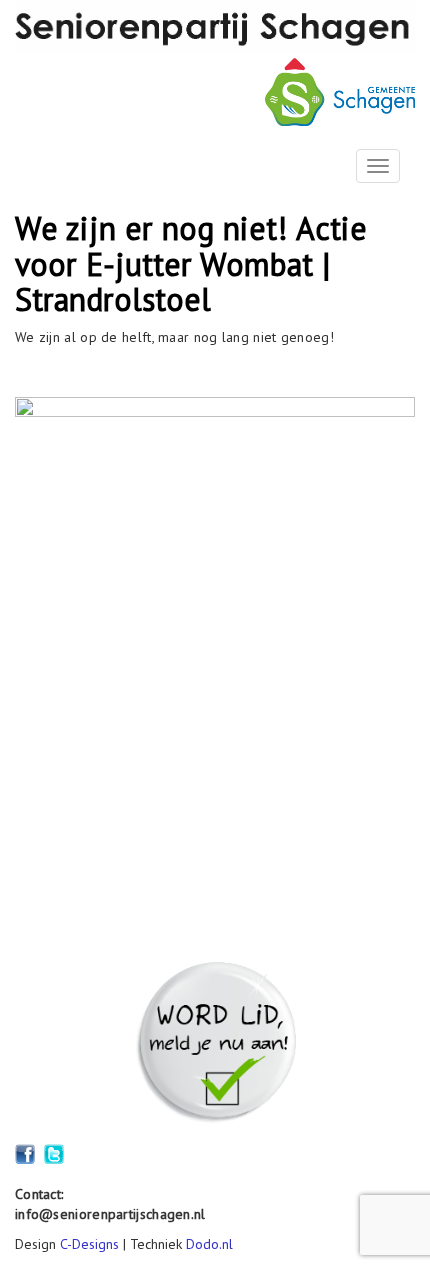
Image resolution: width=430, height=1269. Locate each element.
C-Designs (89, 1244)
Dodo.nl (209, 1244)
